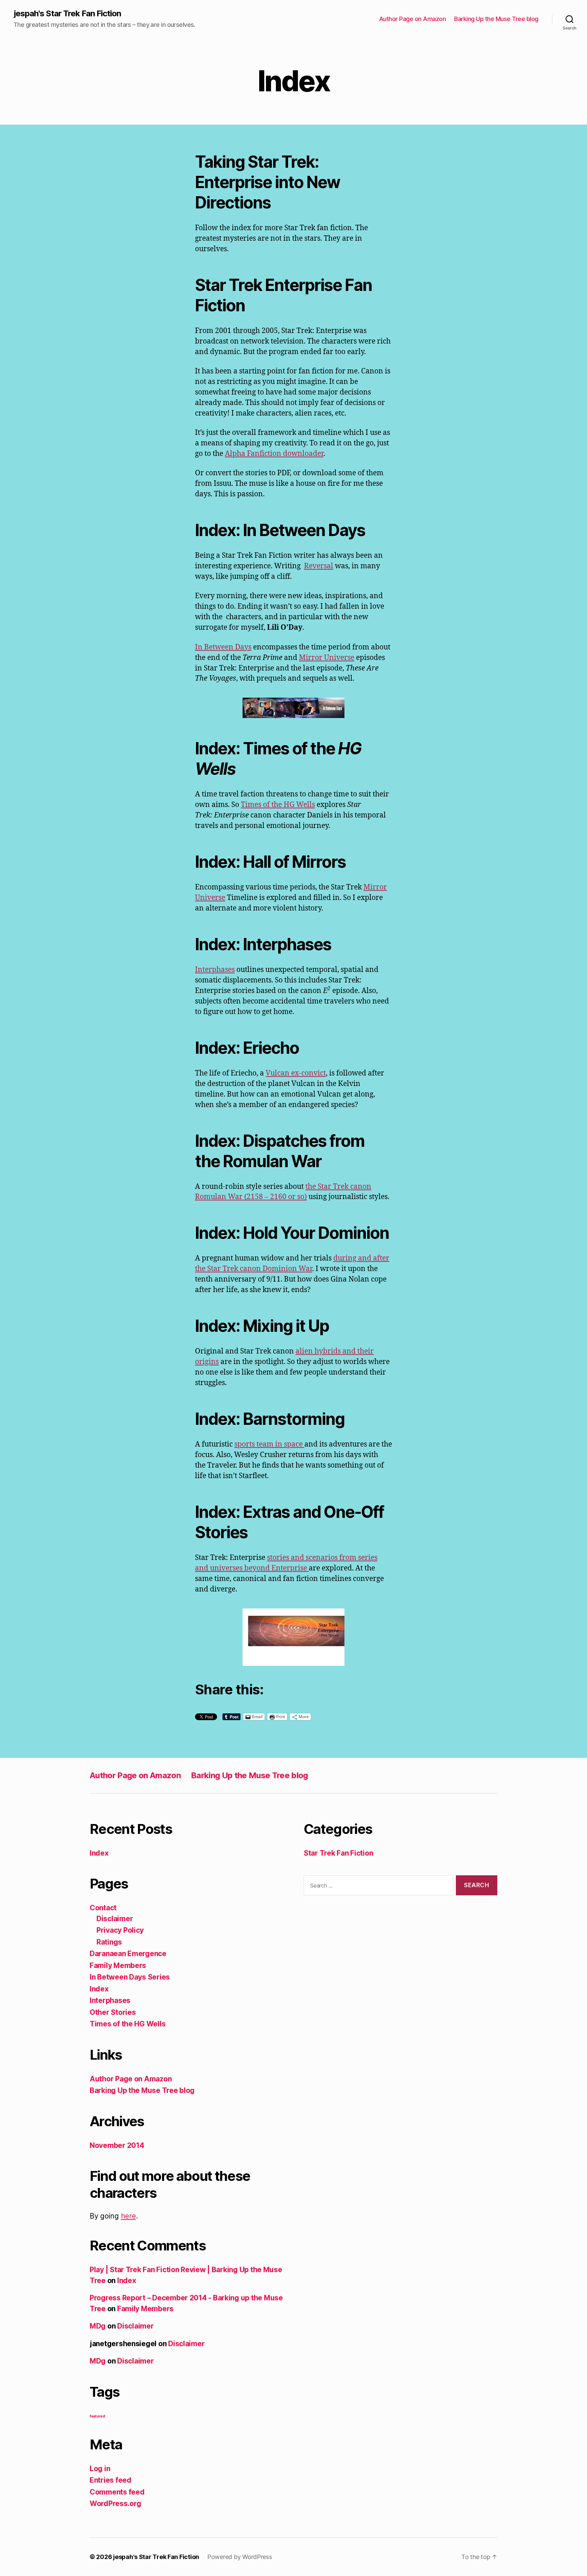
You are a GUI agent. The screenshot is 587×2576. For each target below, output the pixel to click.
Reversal (319, 566)
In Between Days (223, 647)
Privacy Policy (120, 1930)
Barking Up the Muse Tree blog (496, 19)
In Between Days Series (130, 1977)
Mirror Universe (327, 658)
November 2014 (117, 2145)
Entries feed (111, 2480)
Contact (103, 1908)
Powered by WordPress (240, 2557)
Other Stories (113, 2012)
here (128, 2216)
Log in (100, 2469)
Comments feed (117, 2492)
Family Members (118, 1965)
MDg (98, 2326)
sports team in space (269, 1444)
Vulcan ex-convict (296, 1073)
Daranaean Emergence (128, 1954)
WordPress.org (115, 2504)
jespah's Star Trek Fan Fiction (67, 14)
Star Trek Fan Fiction (338, 1853)
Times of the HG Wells (278, 805)
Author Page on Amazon (413, 19)
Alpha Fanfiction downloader (274, 454)
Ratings (109, 1942)
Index (99, 1853)
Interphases (215, 970)
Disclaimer (115, 1919)
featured (97, 2416)
